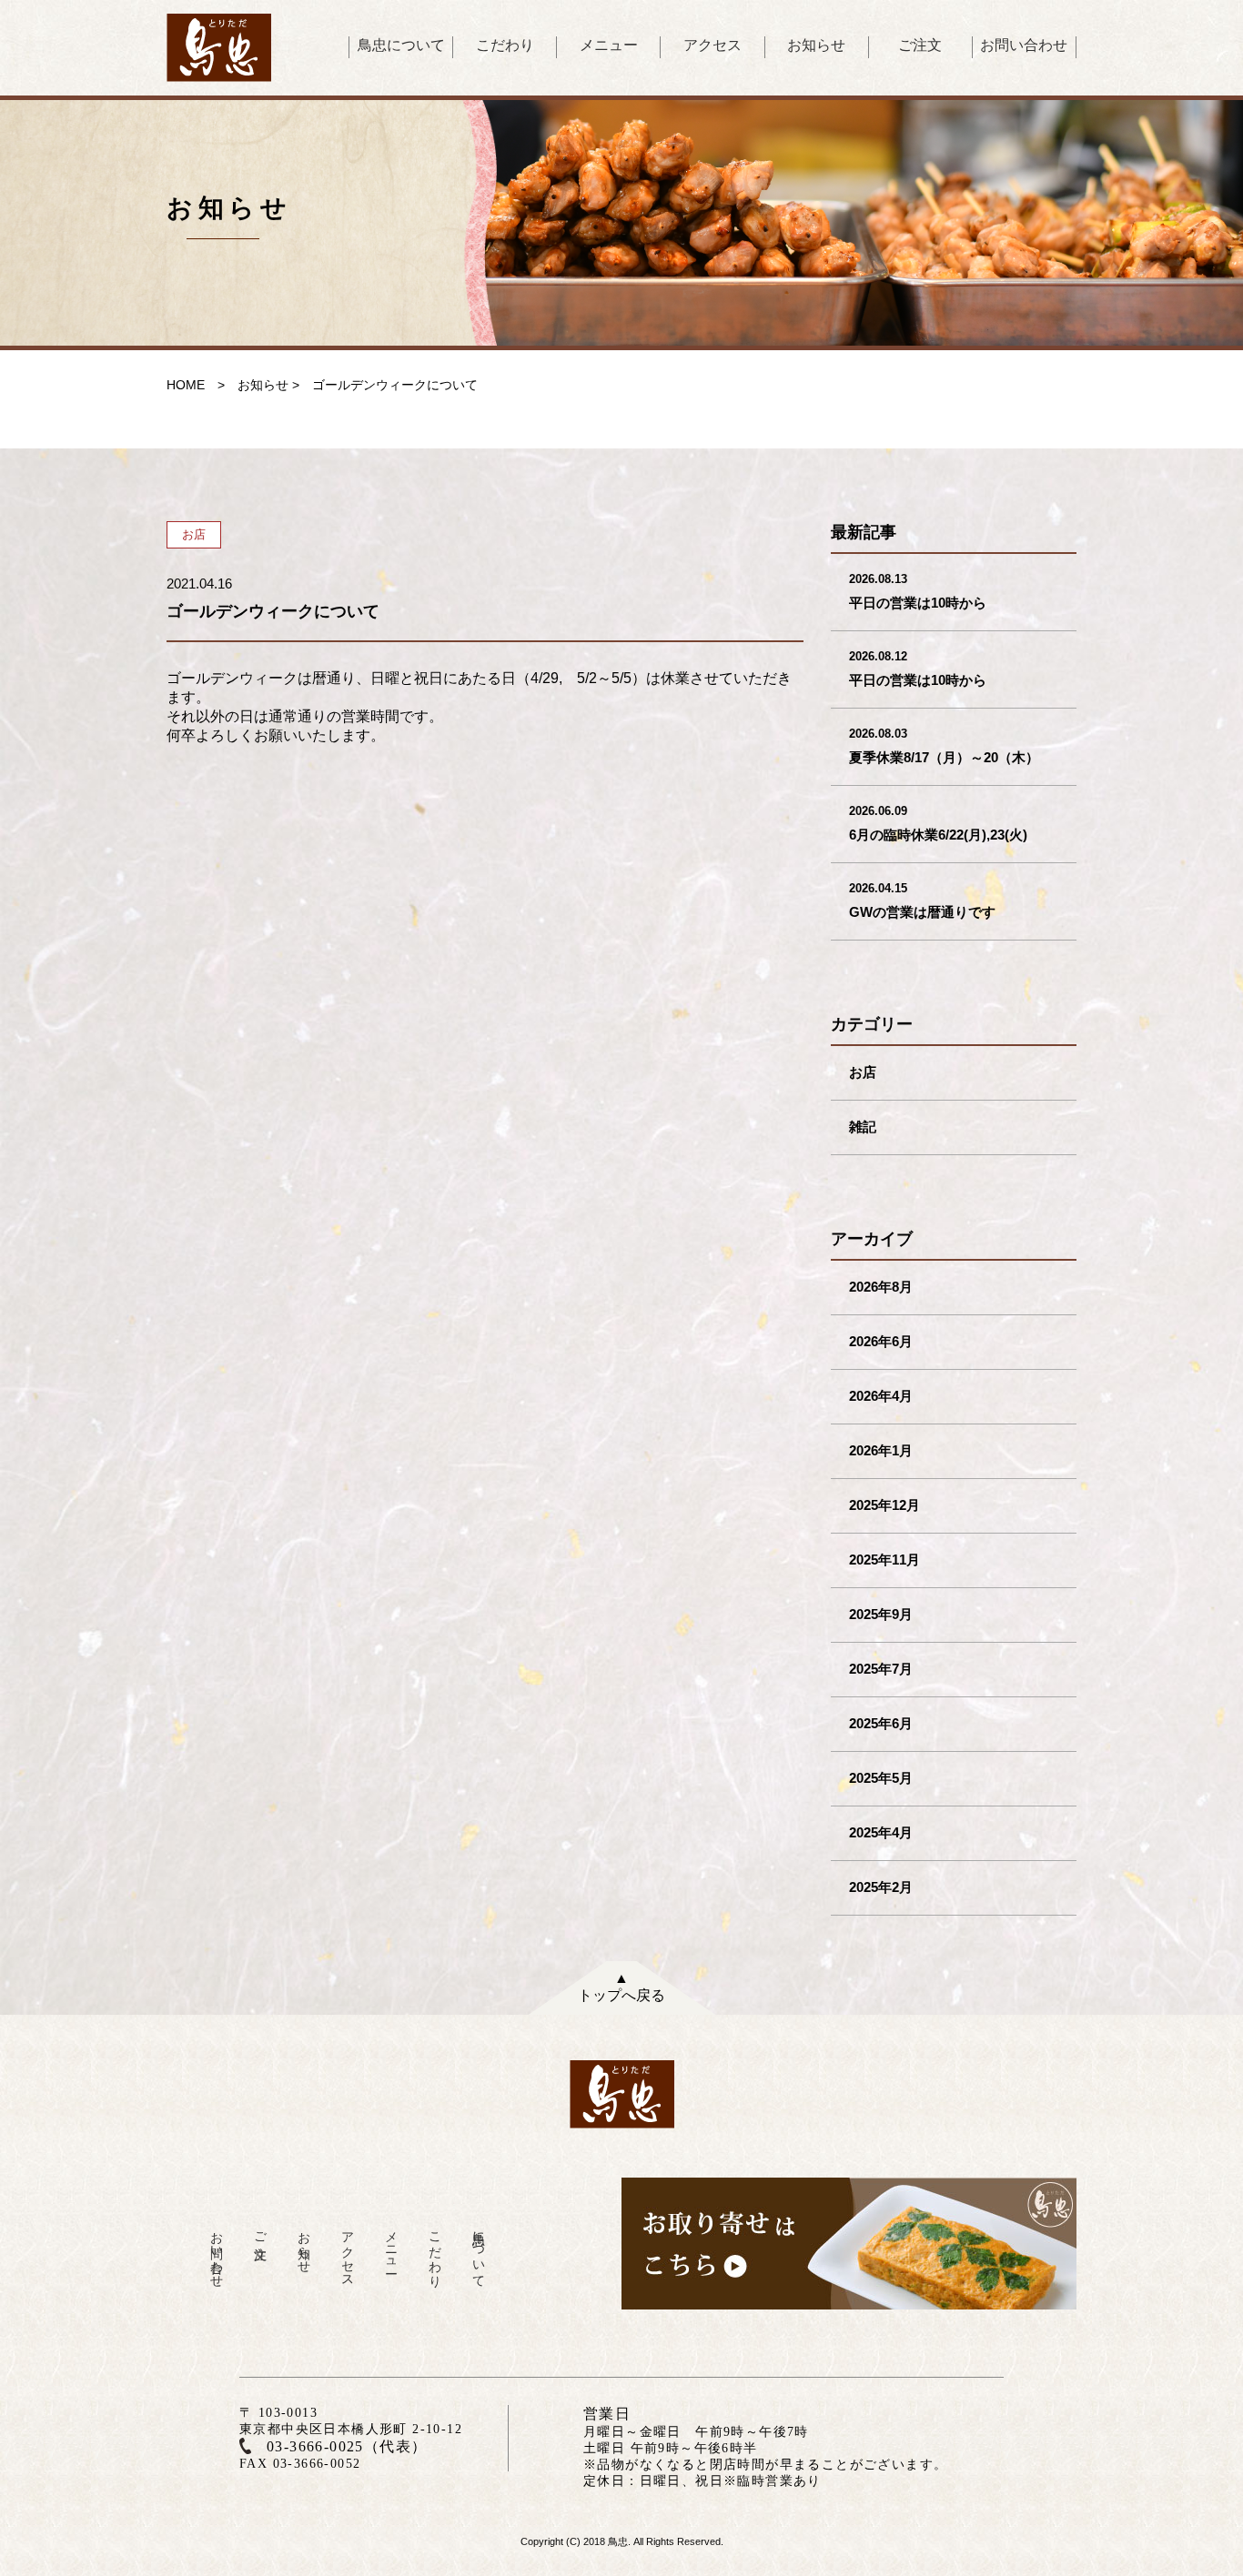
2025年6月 (881, 1723)
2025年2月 (881, 1887)
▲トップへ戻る (621, 1987)
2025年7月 (881, 1669)
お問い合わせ (1024, 45)
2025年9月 (881, 1614)
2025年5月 (881, 1778)
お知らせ (816, 45)
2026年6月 (881, 1341)
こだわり (505, 45)
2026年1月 (881, 1450)
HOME (186, 385)
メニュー (609, 45)
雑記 (863, 1127)
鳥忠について (401, 45)
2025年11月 (884, 1560)
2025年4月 (881, 1832)
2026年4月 (881, 1396)
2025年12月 (884, 1505)
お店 (863, 1072)
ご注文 (920, 45)
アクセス (712, 45)
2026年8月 (881, 1287)
